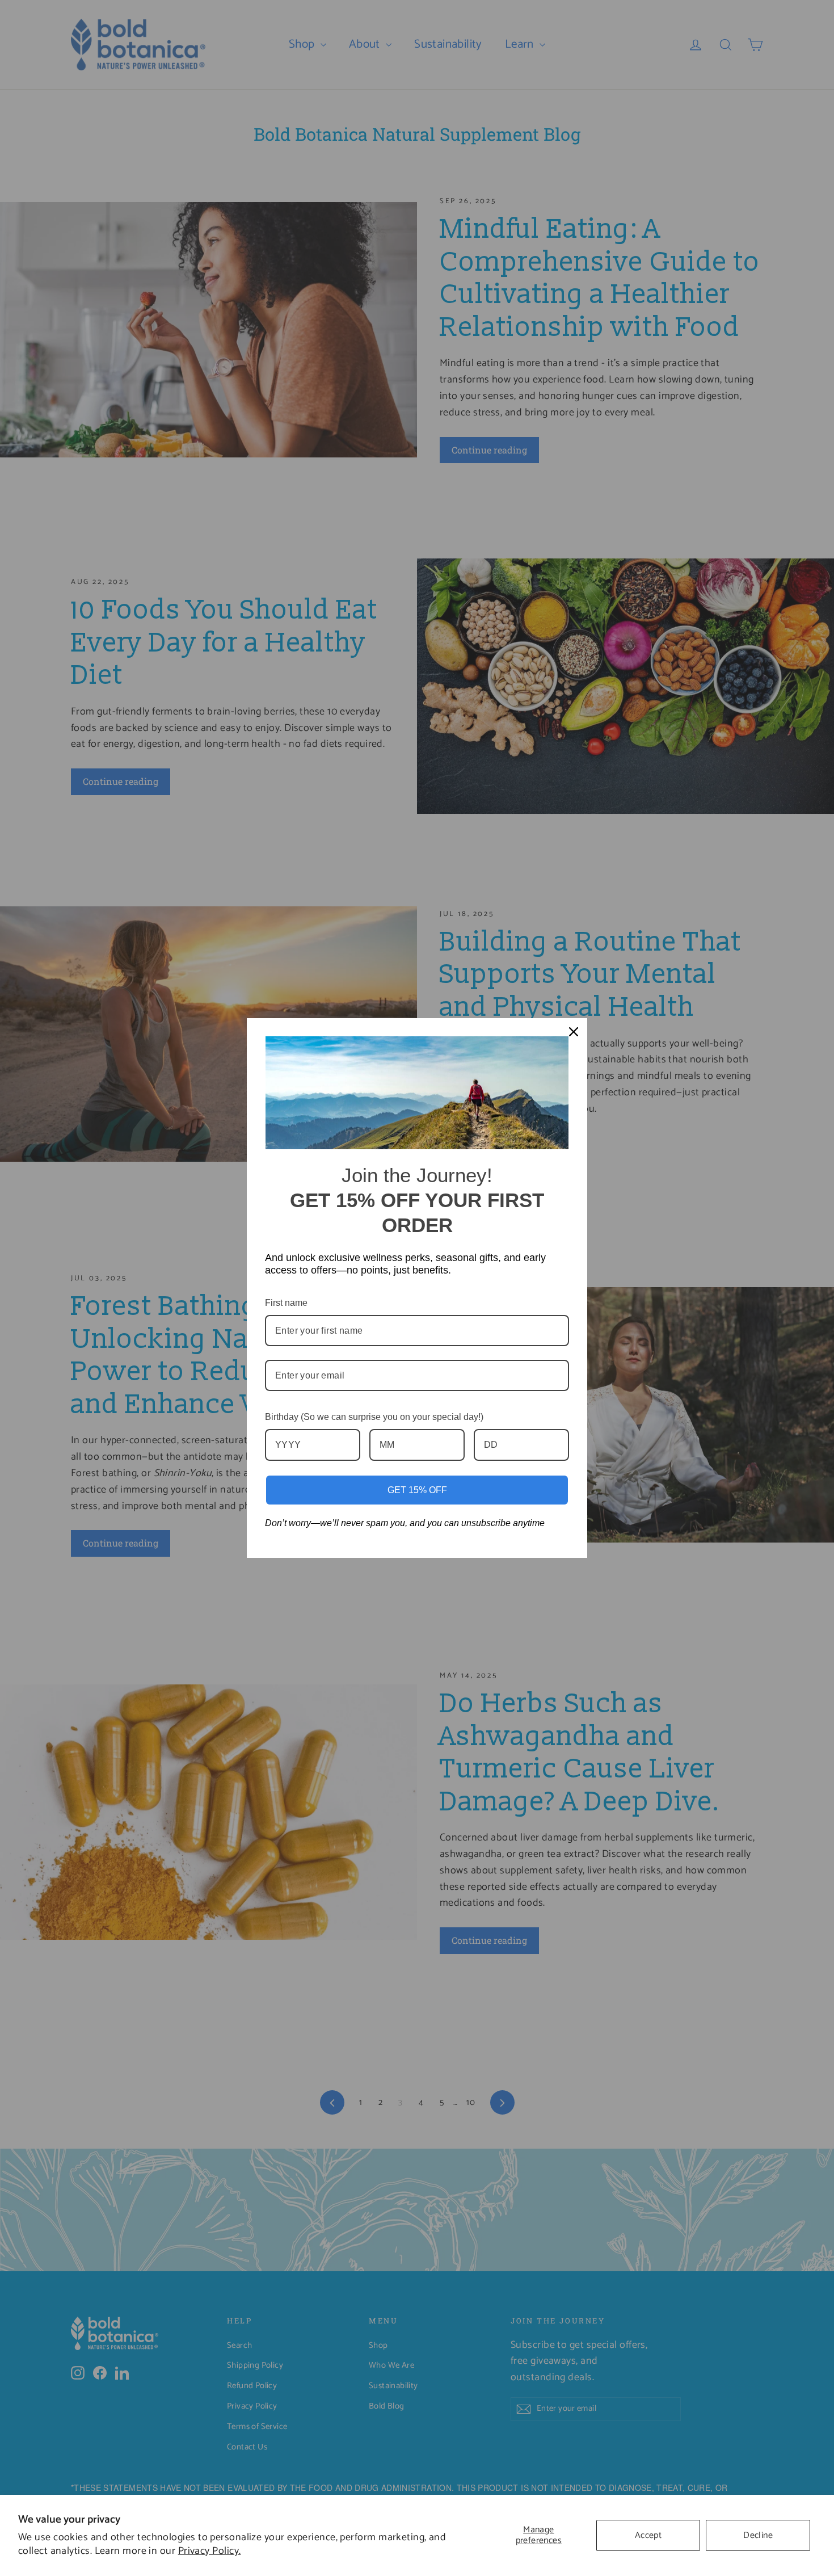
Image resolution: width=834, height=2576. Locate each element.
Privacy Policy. (210, 2551)
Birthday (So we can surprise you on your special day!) (374, 1417)
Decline (758, 2535)
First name (286, 1303)
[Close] (574, 1032)
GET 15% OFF (417, 1490)
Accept (648, 2535)
